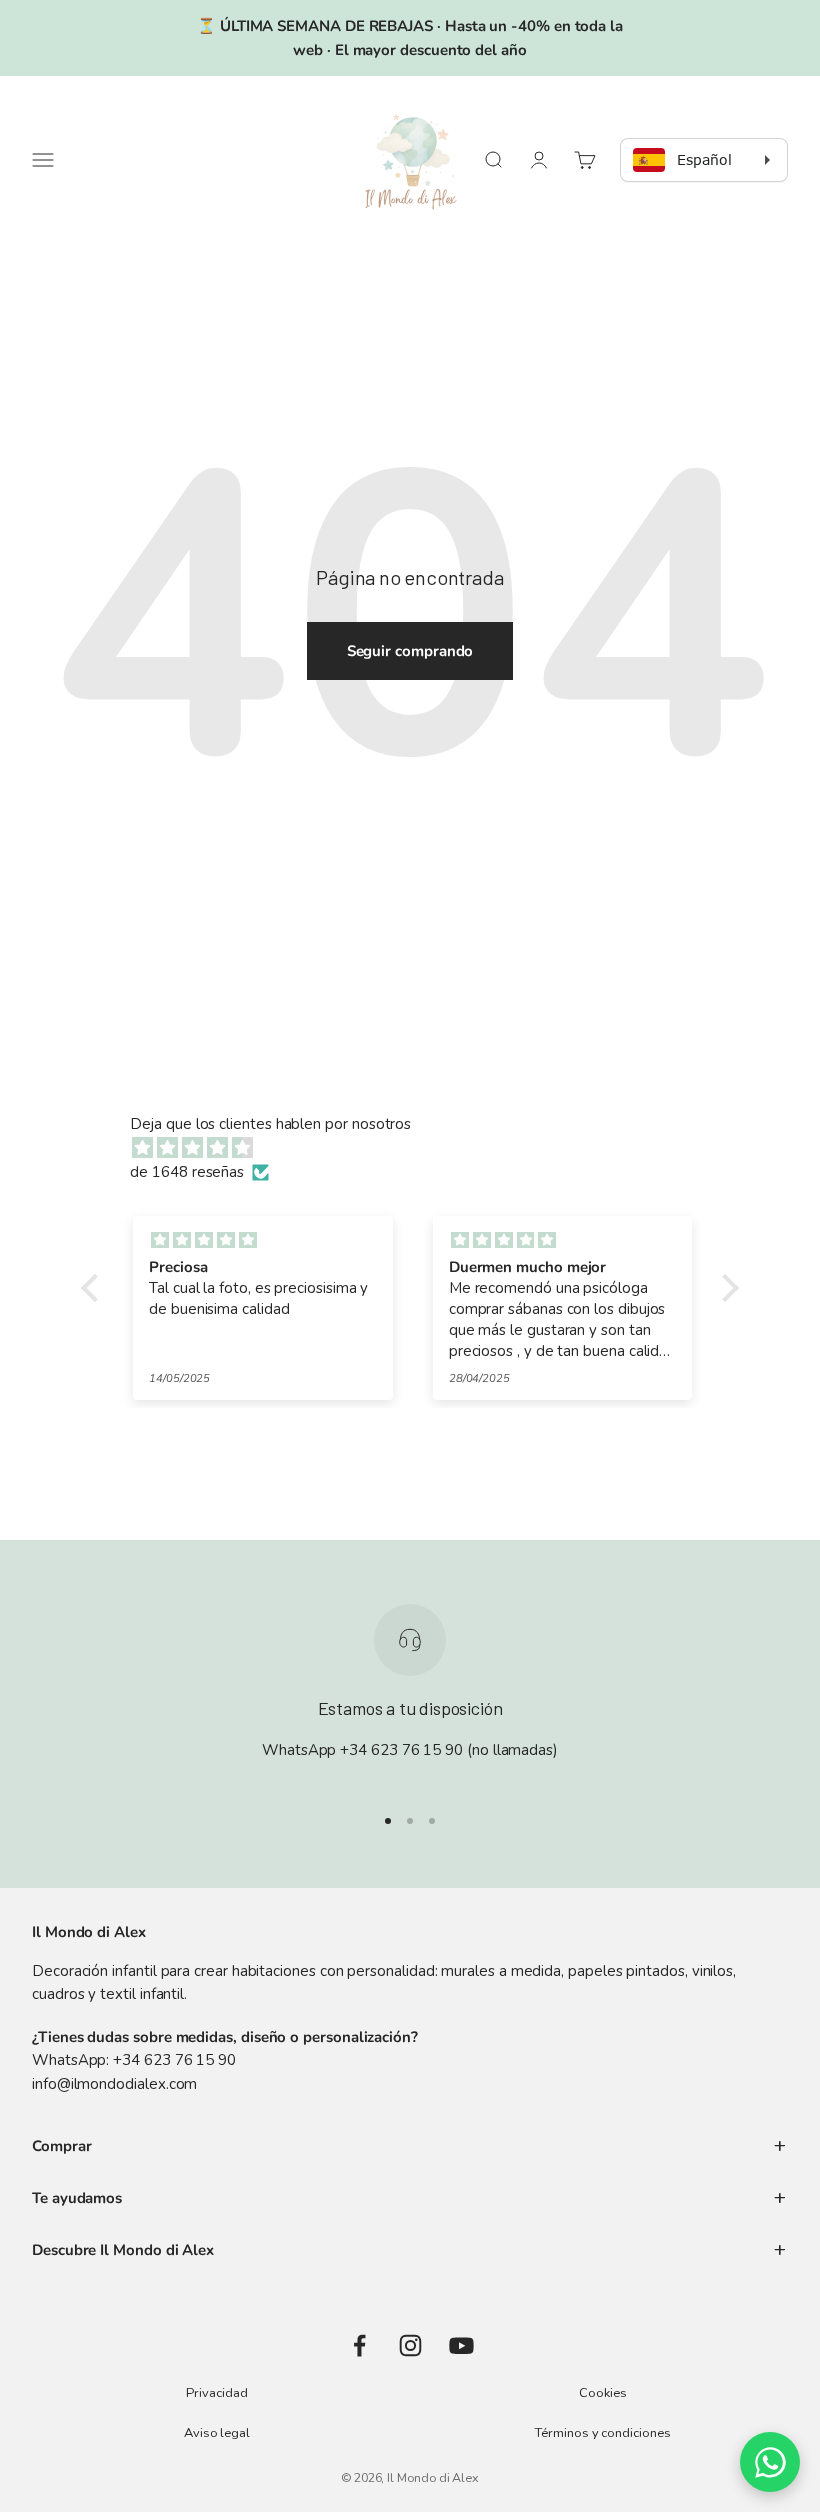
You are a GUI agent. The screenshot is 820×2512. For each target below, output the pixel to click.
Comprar (61, 2146)
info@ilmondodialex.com (114, 2084)
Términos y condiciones (602, 2433)
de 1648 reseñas (187, 1172)
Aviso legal (217, 2433)
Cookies (602, 2393)
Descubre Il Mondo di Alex (123, 2250)
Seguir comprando (410, 651)
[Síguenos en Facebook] (359, 2345)
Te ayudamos (77, 2198)
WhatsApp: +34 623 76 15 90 (134, 2060)
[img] (419, 1148)
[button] (95, 1288)
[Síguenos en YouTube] (461, 2345)
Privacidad (216, 2393)
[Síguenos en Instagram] (410, 2345)
